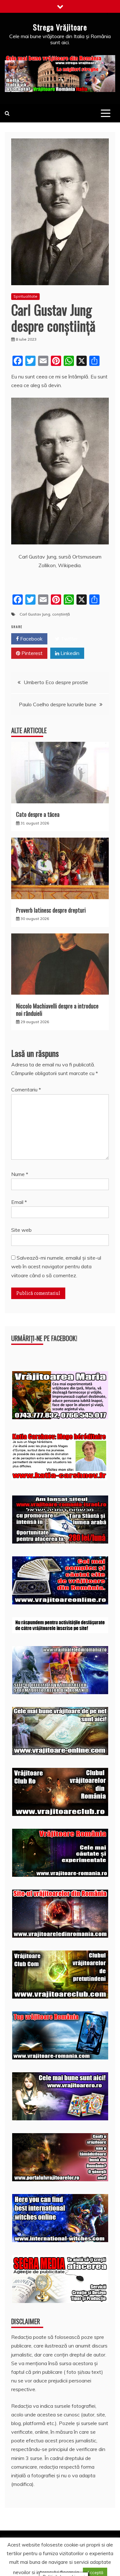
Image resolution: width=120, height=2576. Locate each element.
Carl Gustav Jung (35, 614)
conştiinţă (61, 614)
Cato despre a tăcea (38, 814)
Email (19, 1202)
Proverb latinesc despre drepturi (51, 910)
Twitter (69, 639)
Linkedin (69, 653)
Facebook (31, 639)
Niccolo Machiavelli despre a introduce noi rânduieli (57, 1010)
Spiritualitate (25, 296)
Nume (20, 1174)
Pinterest (31, 653)
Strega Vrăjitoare (60, 27)
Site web (21, 1230)
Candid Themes (80, 2562)
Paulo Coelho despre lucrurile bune (58, 704)
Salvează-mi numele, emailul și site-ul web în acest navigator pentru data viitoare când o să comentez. (56, 1266)
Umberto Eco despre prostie (56, 682)
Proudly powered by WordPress (50, 2553)
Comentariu (26, 1089)
